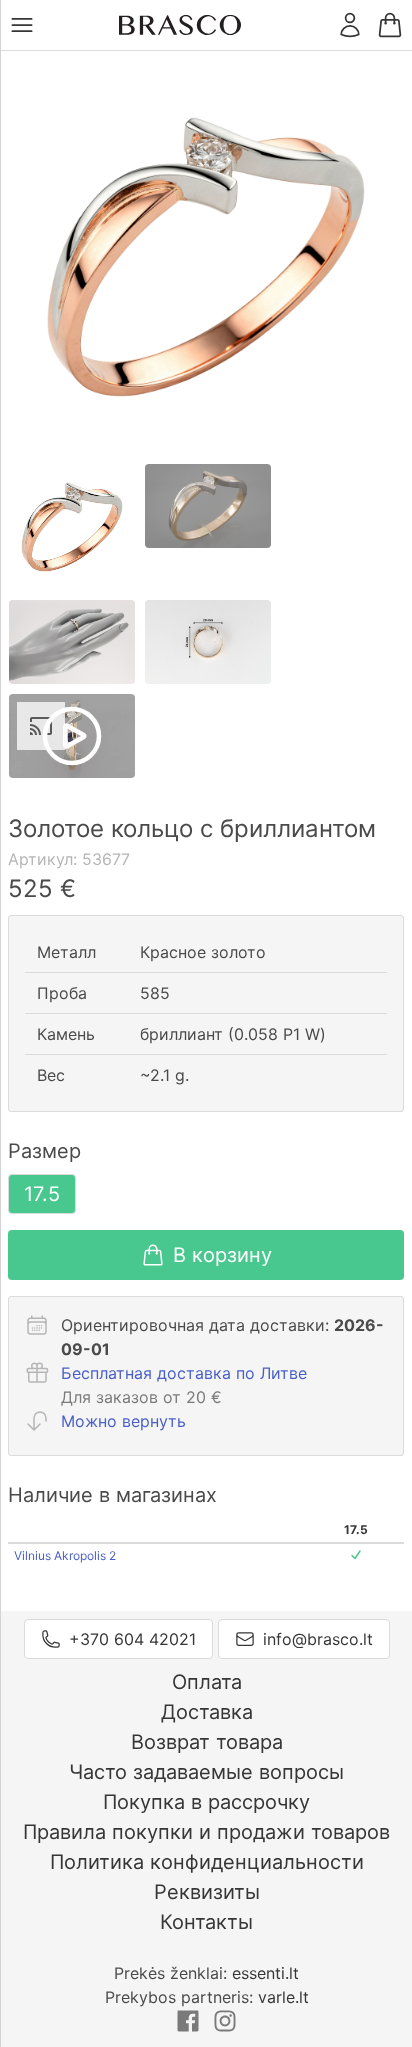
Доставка (207, 1712)
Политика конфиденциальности (207, 1862)
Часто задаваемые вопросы (206, 1772)
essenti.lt (265, 1973)
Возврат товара (207, 1742)
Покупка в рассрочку (206, 1802)
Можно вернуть (123, 1421)
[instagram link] (225, 2027)
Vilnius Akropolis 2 (65, 1555)
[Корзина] (390, 25)
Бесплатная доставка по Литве (184, 1373)
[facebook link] (190, 2027)
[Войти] (350, 25)
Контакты (206, 1922)
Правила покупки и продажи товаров (206, 1832)
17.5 (42, 1194)
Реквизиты (207, 1892)
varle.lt (283, 1997)
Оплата (207, 1682)
